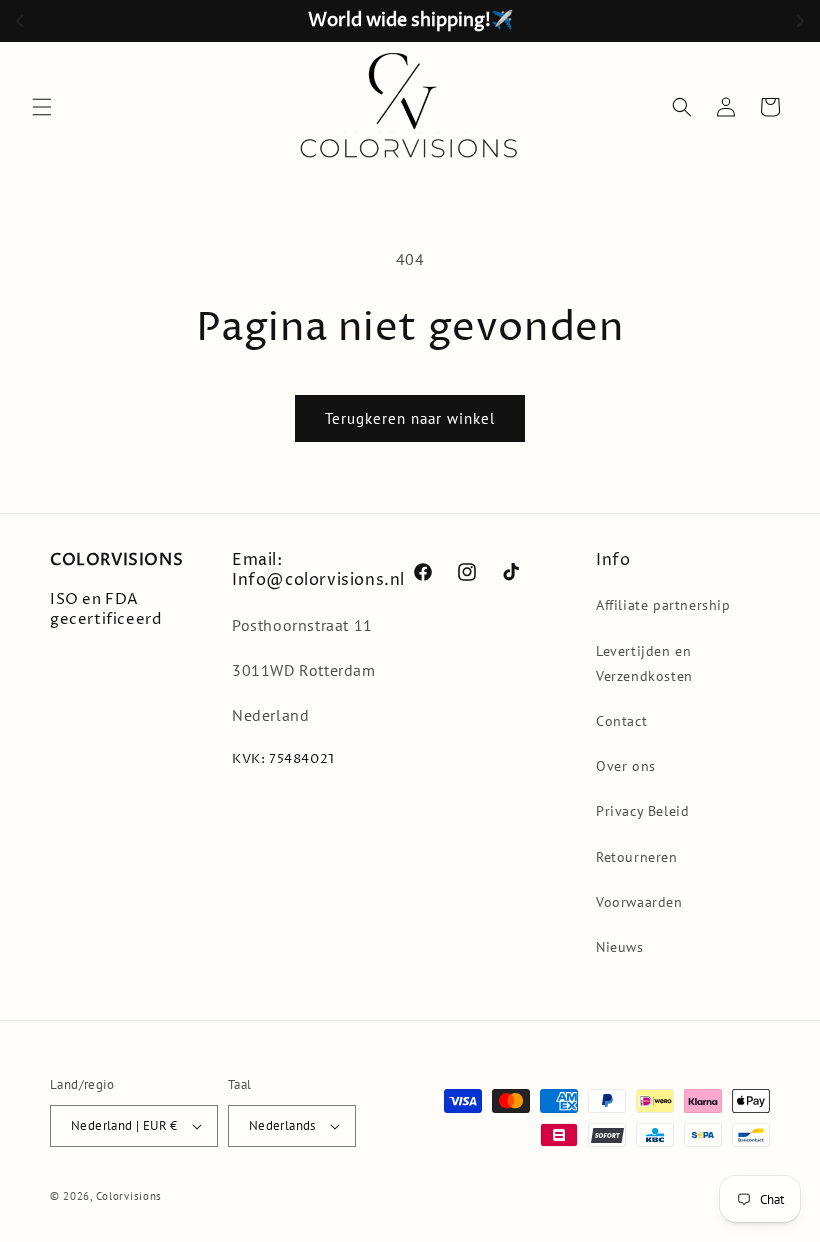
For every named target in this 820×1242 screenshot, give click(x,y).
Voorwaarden (639, 902)
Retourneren (637, 857)
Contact (621, 721)
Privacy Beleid (642, 811)
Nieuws (620, 947)
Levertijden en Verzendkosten (644, 663)
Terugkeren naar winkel (410, 418)
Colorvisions (129, 1196)
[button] (42, 107)
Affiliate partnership (663, 605)
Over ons (626, 766)
